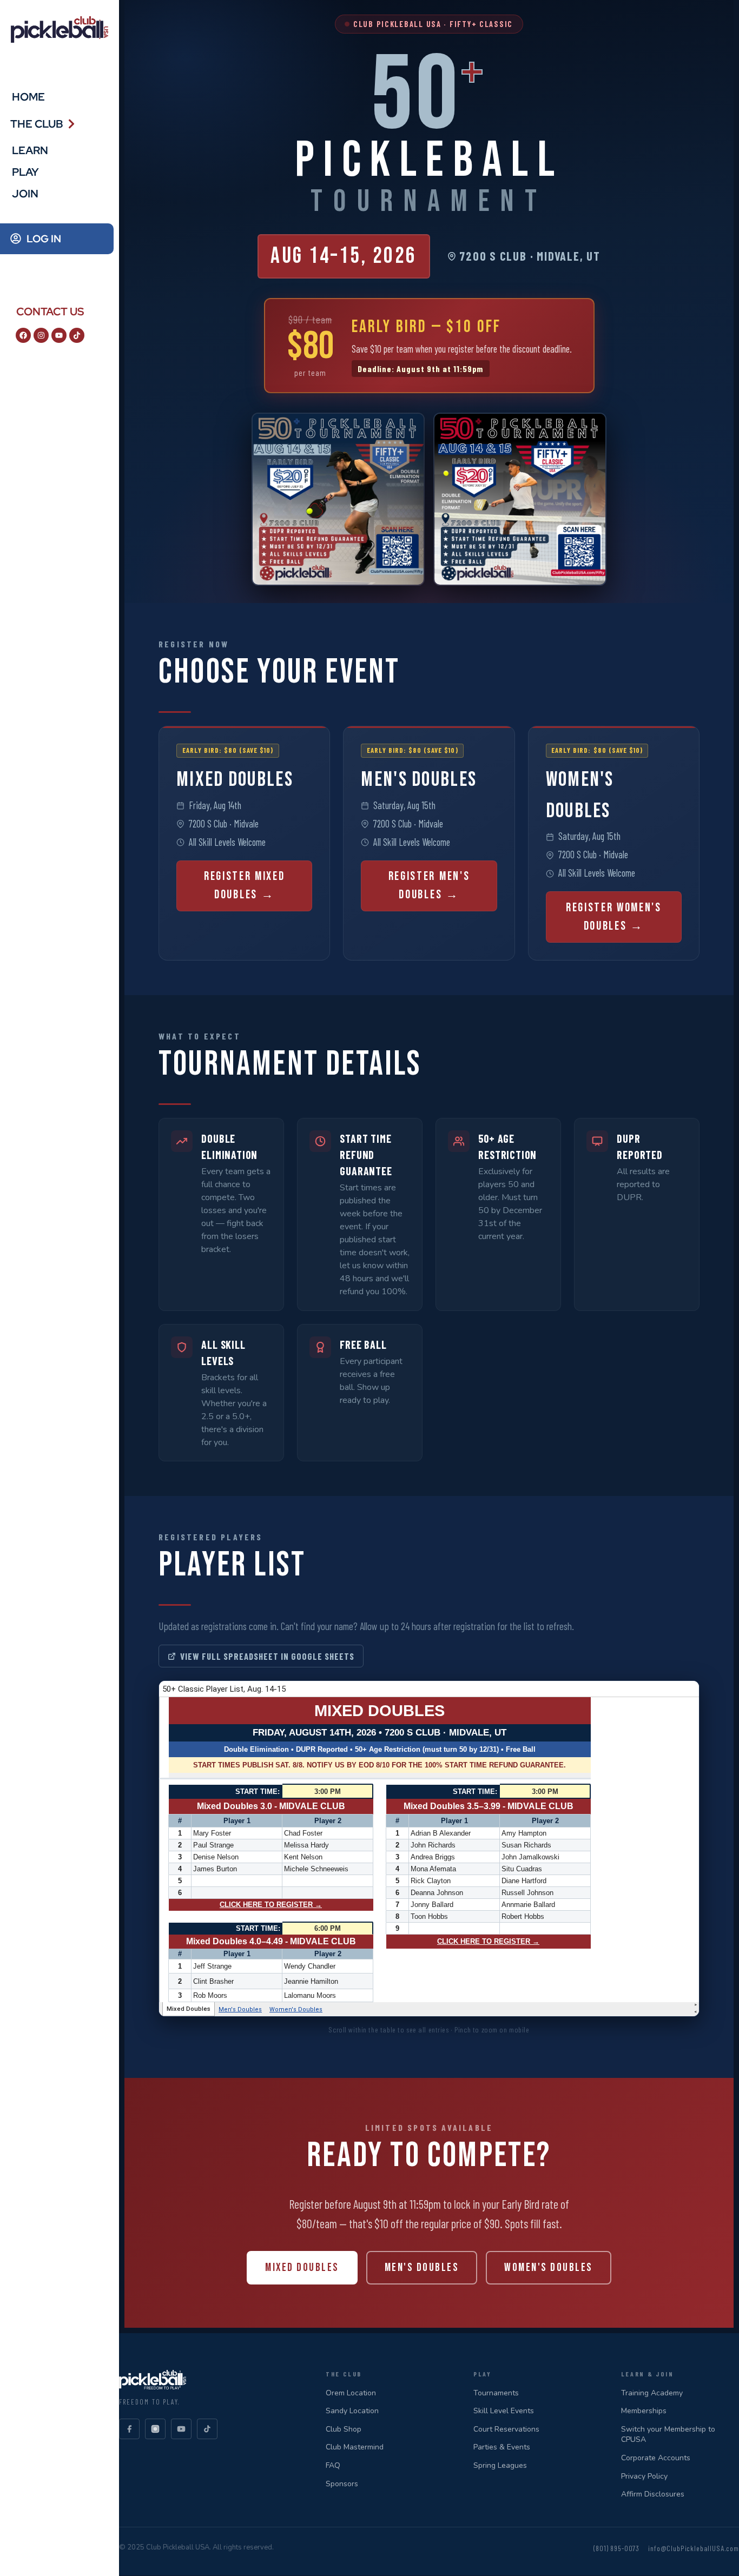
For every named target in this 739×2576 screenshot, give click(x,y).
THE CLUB (37, 124)
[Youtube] (59, 335)
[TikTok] (207, 2429)
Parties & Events (502, 2447)
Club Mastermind (355, 2447)
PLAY (25, 172)
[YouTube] (181, 2429)
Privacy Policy (644, 2476)
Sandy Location (352, 2411)
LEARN (30, 150)
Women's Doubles (548, 2267)
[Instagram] (41, 335)
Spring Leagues (500, 2465)
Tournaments (496, 2393)
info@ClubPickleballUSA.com (694, 2548)
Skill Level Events (504, 2411)
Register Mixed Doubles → (245, 886)
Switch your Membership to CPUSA (668, 2435)
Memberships (644, 2411)
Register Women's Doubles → (614, 917)
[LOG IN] (16, 239)
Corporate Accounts (656, 2458)
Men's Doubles (422, 2267)
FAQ (333, 2465)
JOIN (25, 194)
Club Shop (344, 2429)
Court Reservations (506, 2429)
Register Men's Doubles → (429, 886)
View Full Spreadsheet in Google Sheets (267, 1656)
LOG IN (44, 239)
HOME (28, 97)
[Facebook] (23, 335)
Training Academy (652, 2393)
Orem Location (351, 2393)
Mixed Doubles (302, 2267)
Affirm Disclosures (653, 2494)
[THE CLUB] (71, 124)
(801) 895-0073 (616, 2548)
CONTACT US (50, 312)
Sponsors (342, 2484)
